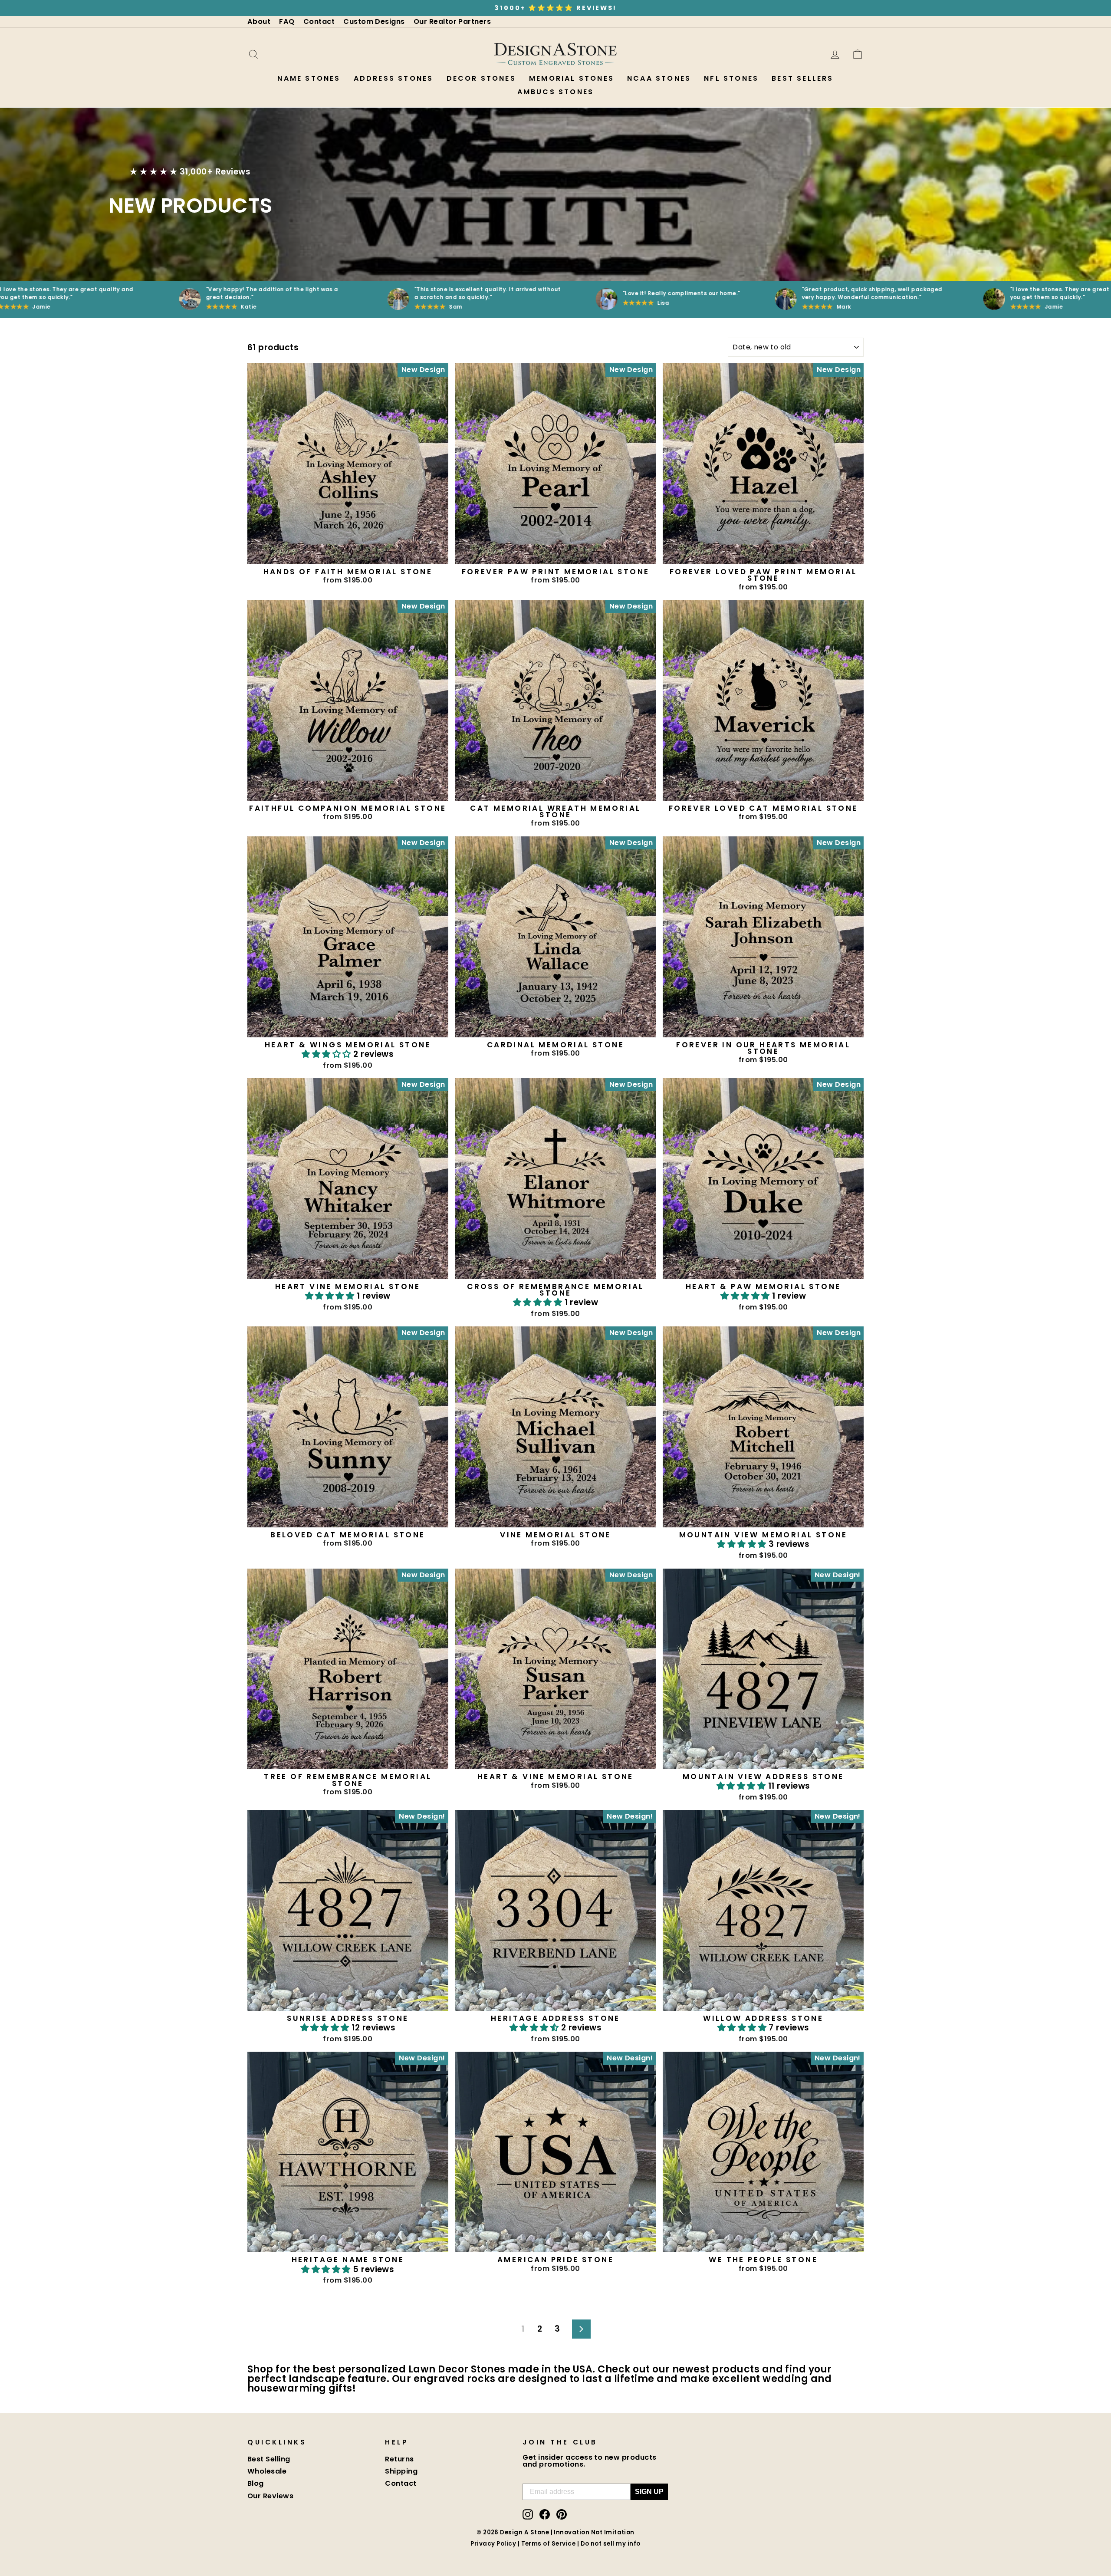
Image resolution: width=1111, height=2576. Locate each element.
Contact (319, 21)
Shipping (401, 2471)
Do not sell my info (611, 2544)
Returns (399, 2459)
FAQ (287, 21)
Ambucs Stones (556, 92)
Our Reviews (270, 2496)
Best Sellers (802, 78)
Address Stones (394, 78)
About (259, 21)
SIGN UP (649, 2492)
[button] (327, 1054)
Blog (256, 2483)
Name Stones (309, 78)
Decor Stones (481, 78)
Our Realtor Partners (452, 21)
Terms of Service (549, 2544)
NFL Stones (731, 78)
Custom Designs (374, 21)
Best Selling (269, 2459)
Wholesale (267, 2471)
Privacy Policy (493, 2544)
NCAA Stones (659, 78)
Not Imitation (613, 2532)
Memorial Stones (572, 78)
